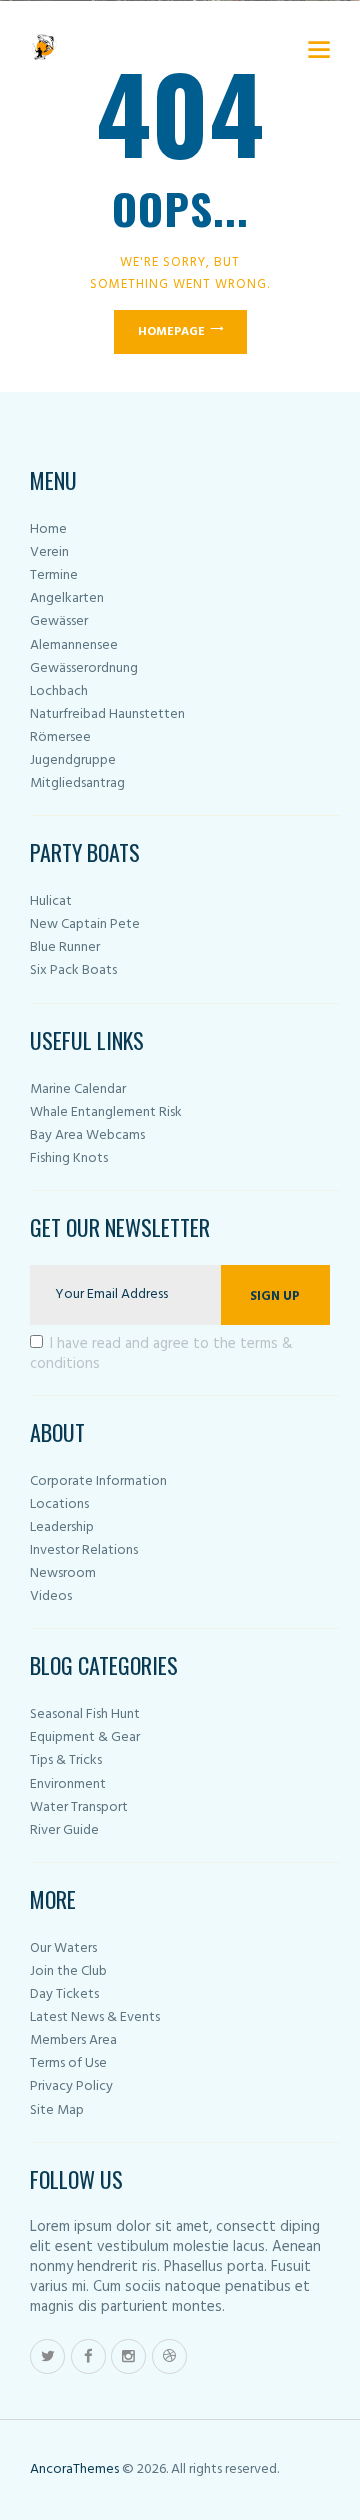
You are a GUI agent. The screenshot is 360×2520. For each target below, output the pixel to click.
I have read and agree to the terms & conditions (161, 1354)
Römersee (60, 737)
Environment (68, 1784)
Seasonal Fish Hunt (85, 1714)
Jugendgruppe (73, 760)
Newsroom (63, 1573)
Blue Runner (65, 947)
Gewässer (59, 621)
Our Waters (63, 1948)
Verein (49, 552)
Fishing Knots (69, 1158)
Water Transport (79, 1807)
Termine (54, 575)
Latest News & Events (95, 2017)
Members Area (73, 2040)
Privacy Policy (71, 2086)
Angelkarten (67, 598)
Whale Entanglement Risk (106, 1112)
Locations (59, 1504)
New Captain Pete (85, 924)
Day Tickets (64, 1994)
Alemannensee (74, 645)
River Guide (64, 1830)
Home (48, 529)
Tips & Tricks (66, 1760)
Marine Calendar (78, 1089)
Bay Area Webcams (87, 1135)
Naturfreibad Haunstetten (107, 714)
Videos (51, 1596)
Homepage (171, 332)
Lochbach (59, 691)
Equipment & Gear (85, 1737)
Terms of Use (68, 2063)
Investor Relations (84, 1550)
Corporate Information (98, 1481)
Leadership (62, 1527)
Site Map (57, 2110)
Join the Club (68, 1971)
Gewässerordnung (84, 668)
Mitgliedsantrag (77, 783)
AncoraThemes (74, 2469)
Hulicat (51, 901)
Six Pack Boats (73, 970)
